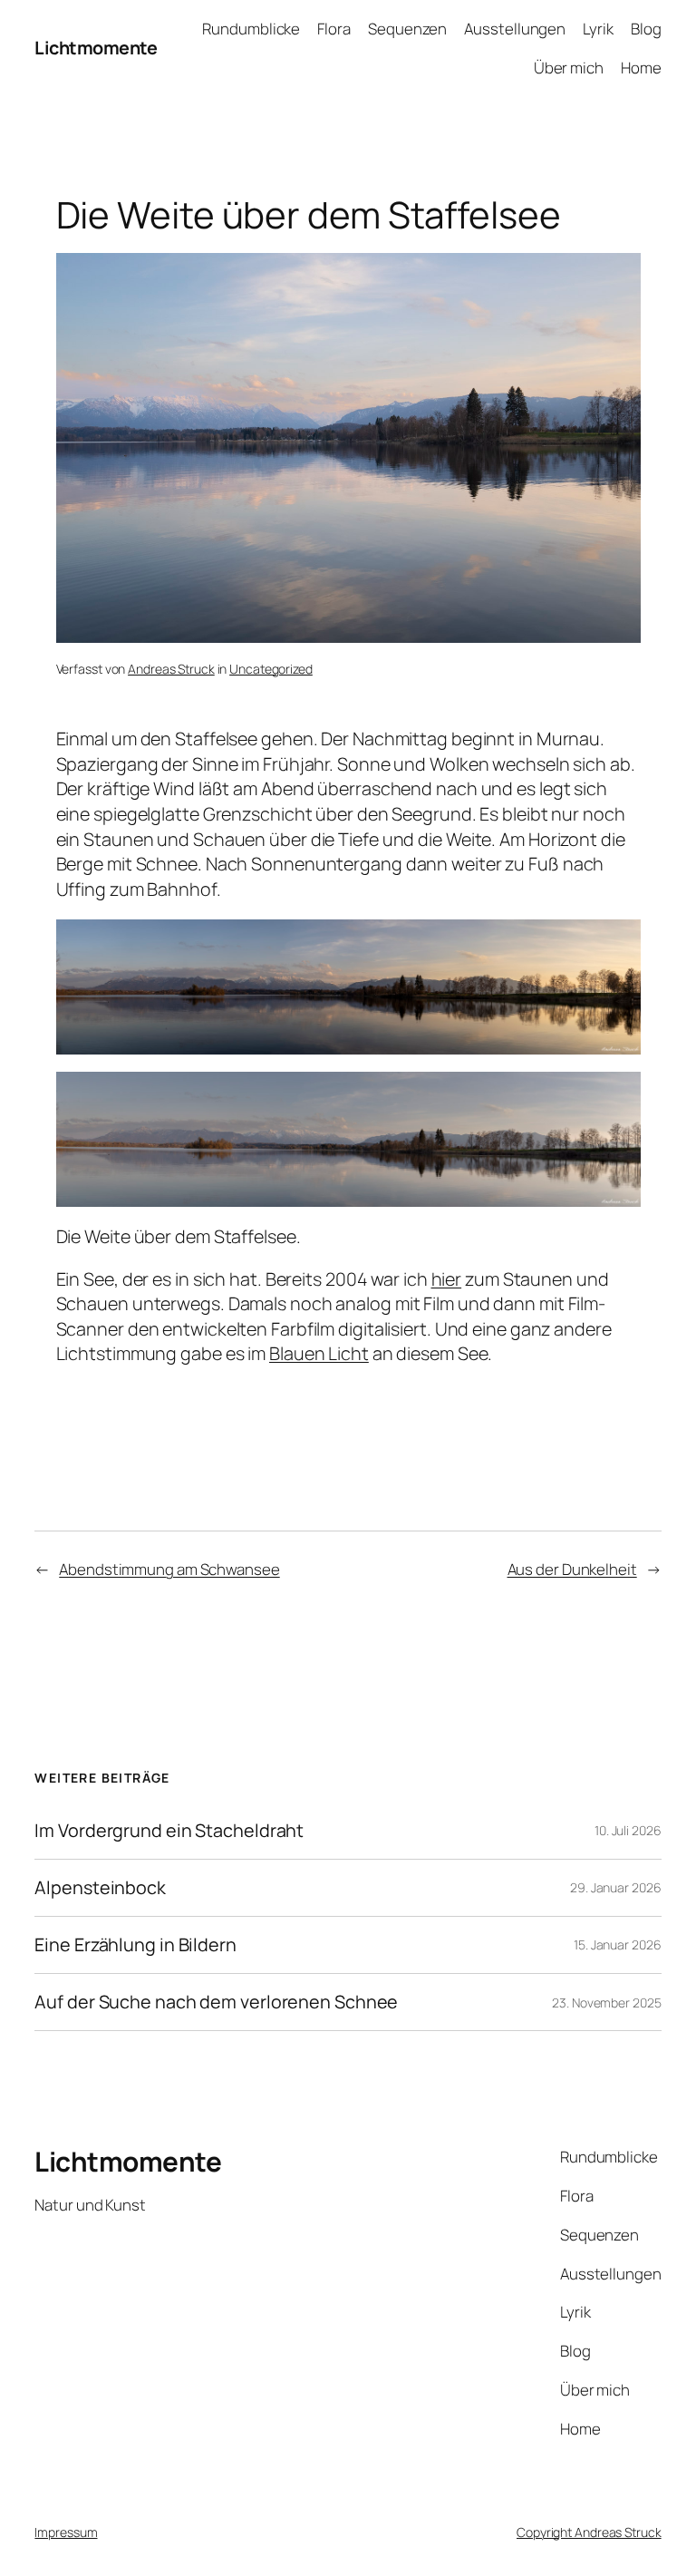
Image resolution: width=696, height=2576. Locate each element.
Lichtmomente (96, 48)
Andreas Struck (171, 669)
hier (447, 1279)
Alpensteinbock (100, 1888)
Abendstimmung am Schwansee (169, 1569)
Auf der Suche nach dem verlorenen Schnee (216, 2002)
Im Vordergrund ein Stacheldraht (169, 1831)
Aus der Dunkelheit (572, 1569)
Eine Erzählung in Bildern (135, 1945)
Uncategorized (271, 669)
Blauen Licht (319, 1353)
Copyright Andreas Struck (589, 2532)
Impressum (66, 2532)
